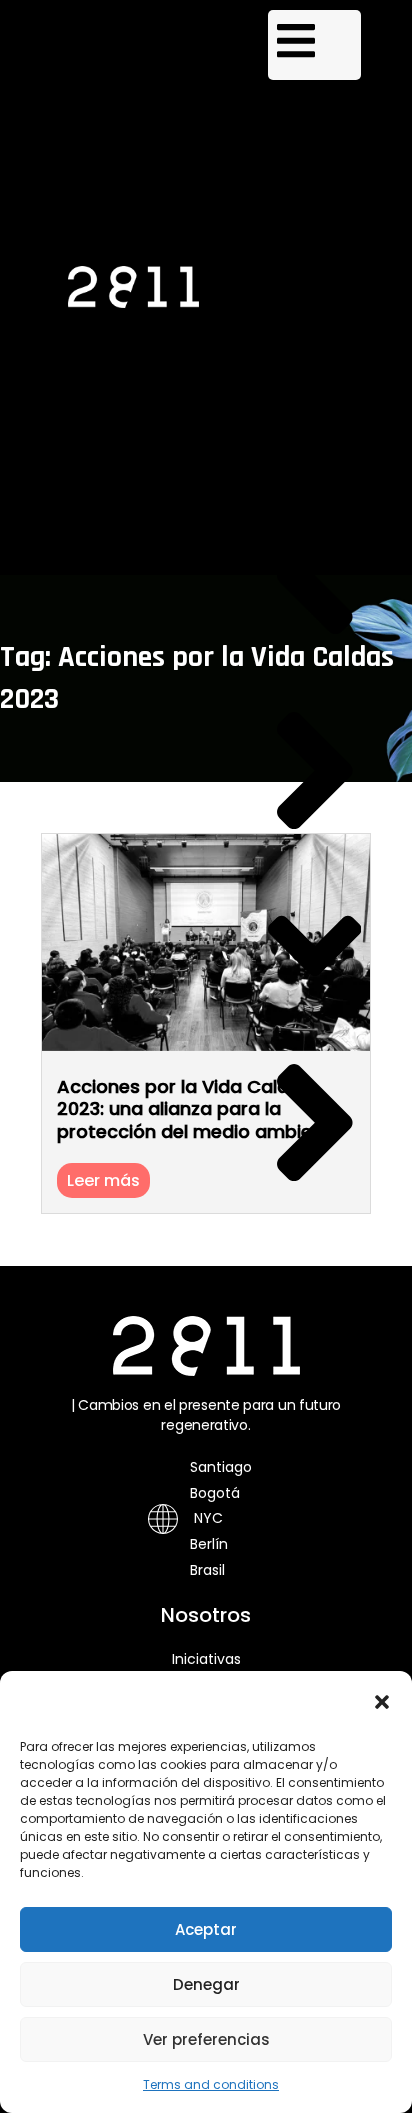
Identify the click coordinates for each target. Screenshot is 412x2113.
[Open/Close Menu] (315, 45)
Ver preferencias (206, 2039)
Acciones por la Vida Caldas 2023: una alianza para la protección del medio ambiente (199, 1109)
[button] (382, 1702)
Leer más (103, 1180)
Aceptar (206, 1929)
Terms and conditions (211, 2084)
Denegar (206, 1984)
